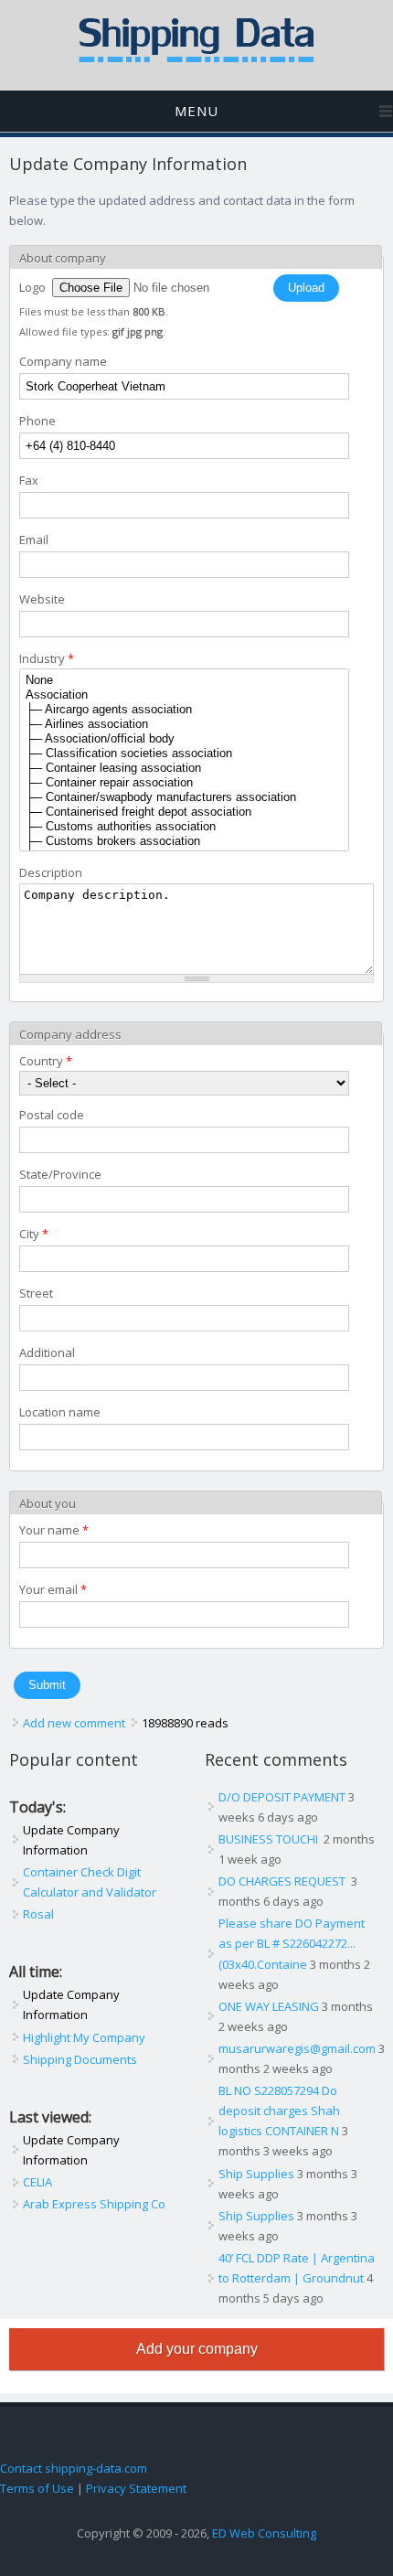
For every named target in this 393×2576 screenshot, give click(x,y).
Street (36, 1293)
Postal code (52, 1115)
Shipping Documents (80, 2059)
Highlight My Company (84, 2037)
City (34, 1234)
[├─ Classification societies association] (184, 754)
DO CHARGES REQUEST (283, 1881)
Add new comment (74, 1723)
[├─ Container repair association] (184, 783)
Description (51, 872)
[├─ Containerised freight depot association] (184, 812)
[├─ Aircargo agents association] (184, 710)
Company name (63, 361)
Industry (47, 658)
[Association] (184, 695)
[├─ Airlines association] (184, 724)
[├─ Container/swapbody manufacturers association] (184, 797)
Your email (53, 1589)
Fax (29, 480)
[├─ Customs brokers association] (184, 841)
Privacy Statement (136, 2488)
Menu (196, 111)
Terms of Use (37, 2488)
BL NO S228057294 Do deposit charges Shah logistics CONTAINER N (279, 2111)
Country (46, 1061)
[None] (184, 680)
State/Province (60, 1174)
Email (34, 540)
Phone (37, 421)
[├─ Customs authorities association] (184, 827)
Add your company (197, 2349)
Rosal (38, 1914)
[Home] (196, 59)
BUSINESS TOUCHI (270, 1839)
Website (42, 599)
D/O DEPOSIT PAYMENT (282, 1797)
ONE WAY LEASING (269, 2006)
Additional (47, 1352)
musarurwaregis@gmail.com (297, 2048)
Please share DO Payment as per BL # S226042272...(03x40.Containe (292, 1943)
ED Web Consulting (264, 2533)
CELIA (37, 2182)
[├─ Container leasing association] (184, 768)
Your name (54, 1530)
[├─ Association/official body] (184, 739)
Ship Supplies (256, 2174)
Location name (60, 1412)
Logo (34, 287)
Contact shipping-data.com (74, 2468)
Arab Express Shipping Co (94, 2204)
